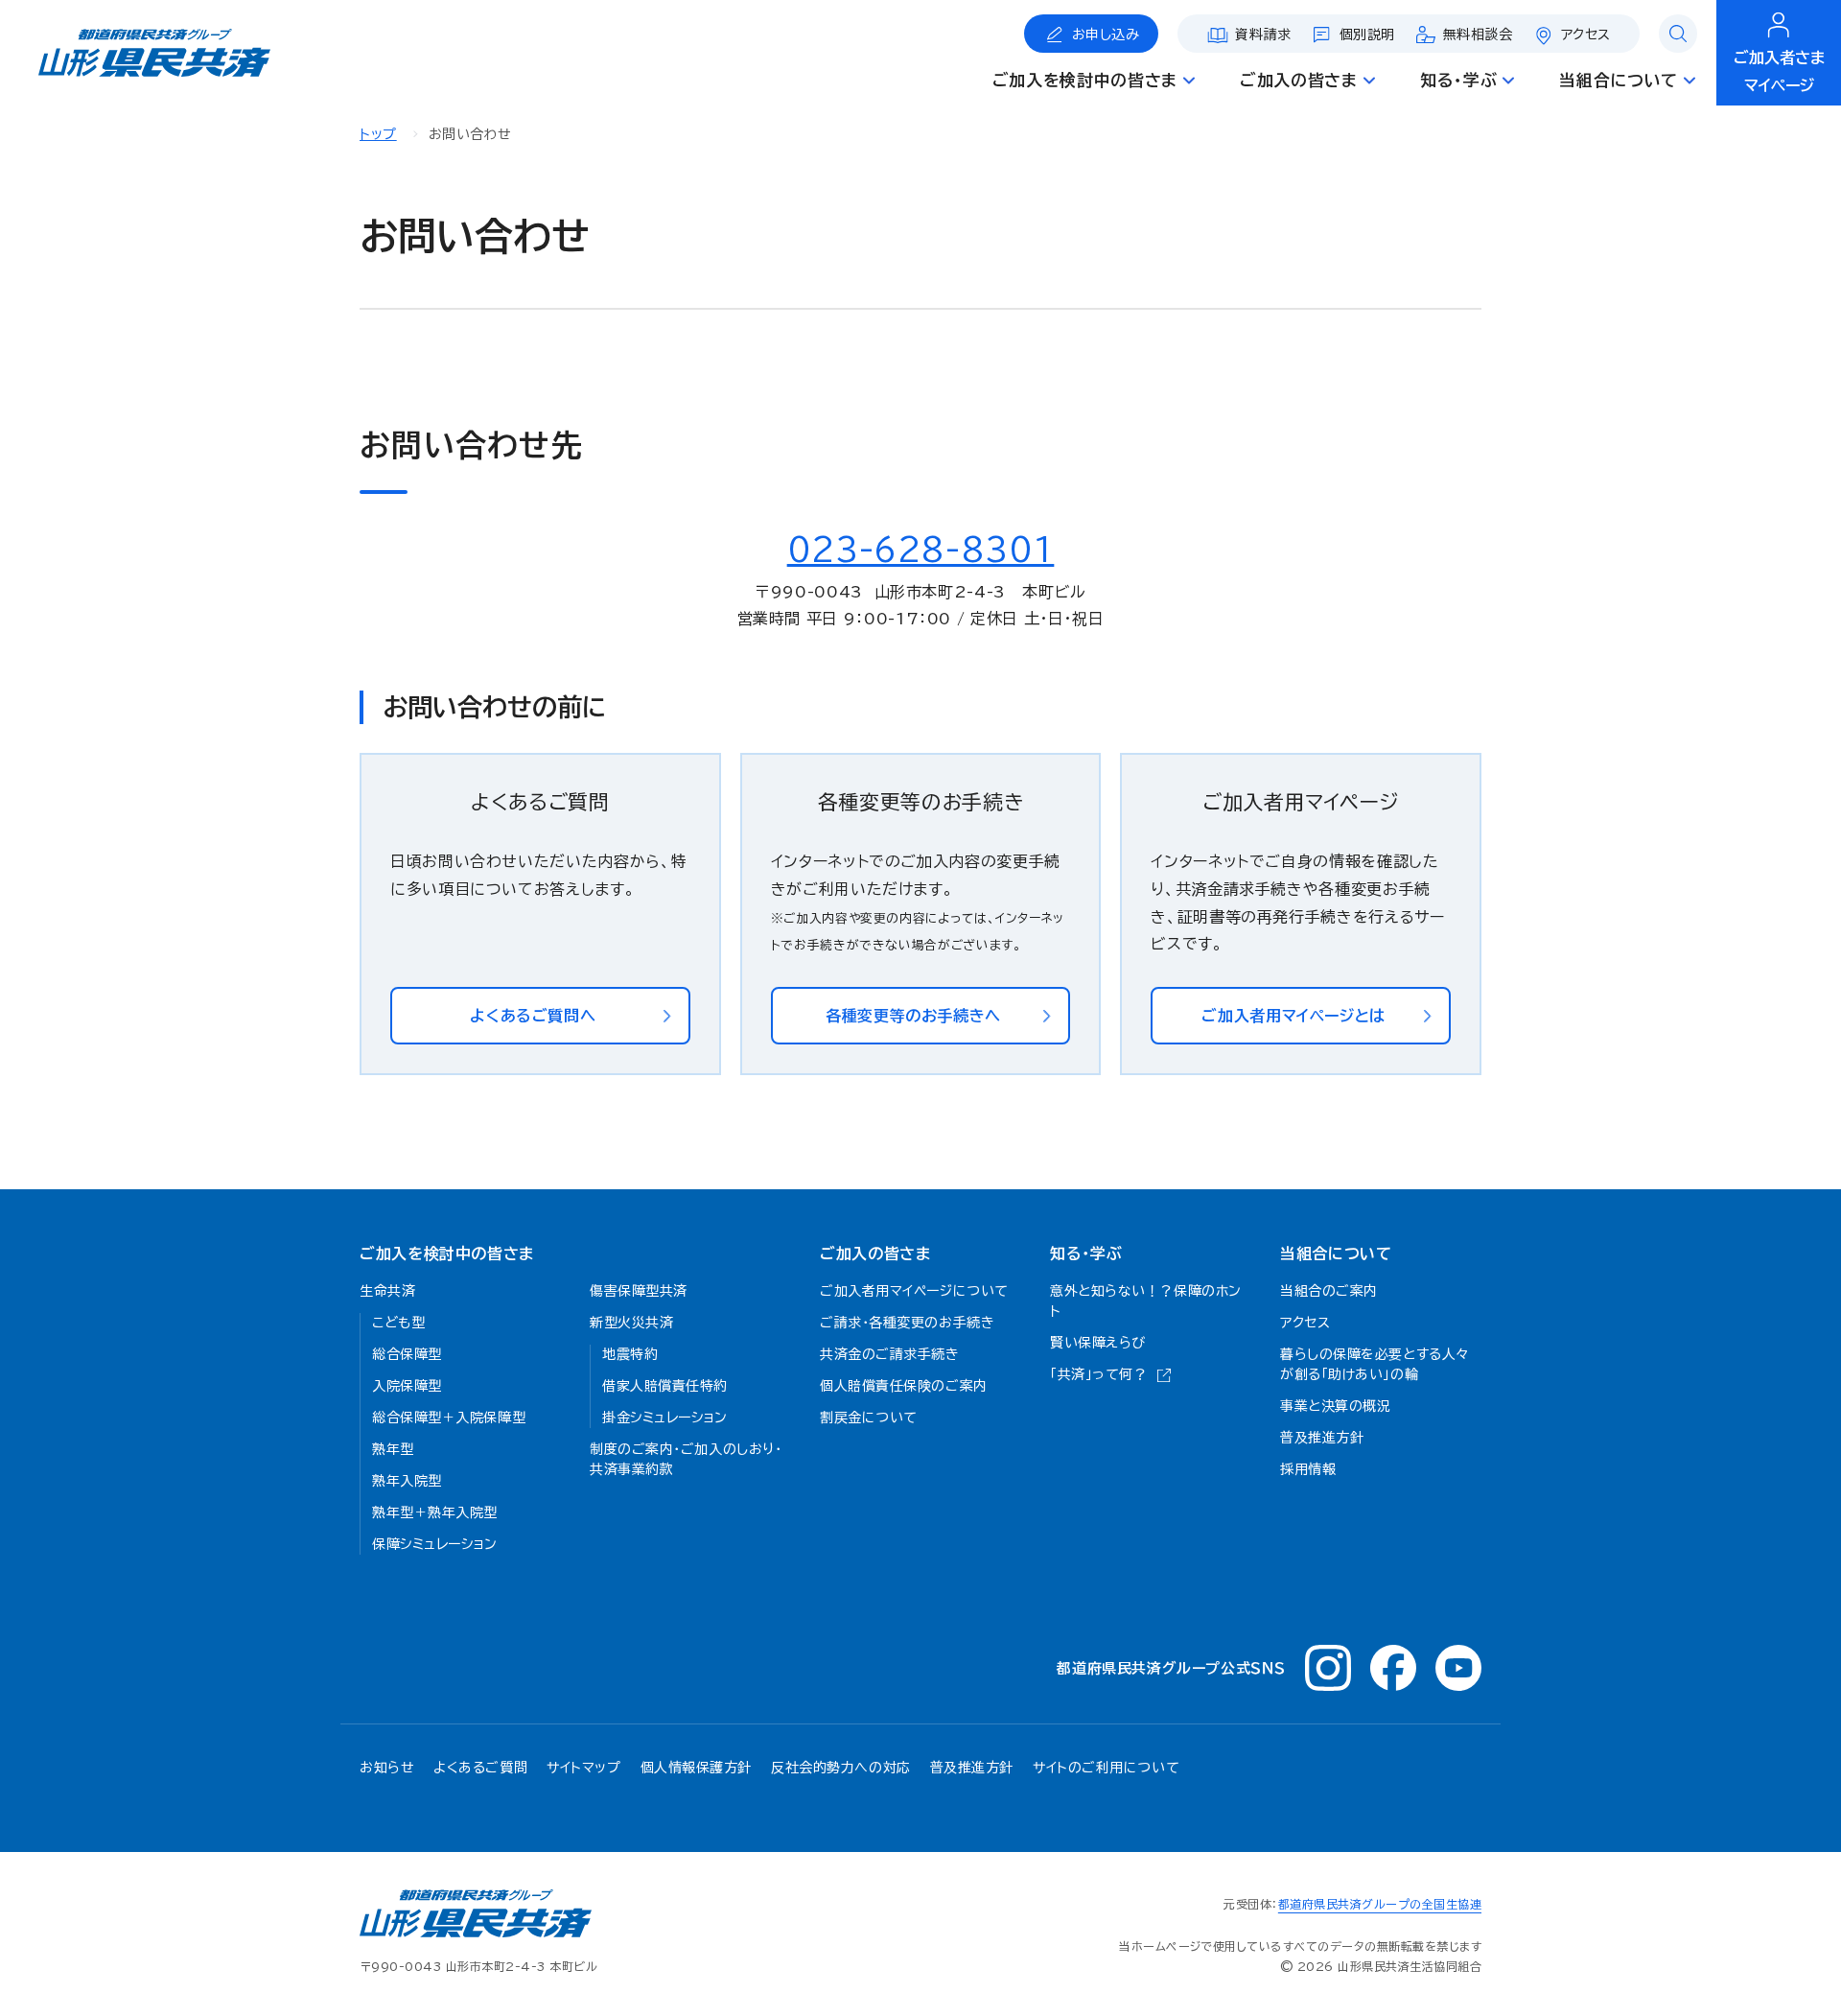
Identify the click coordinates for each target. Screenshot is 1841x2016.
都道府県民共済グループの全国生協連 (1380, 1904)
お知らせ (387, 1768)
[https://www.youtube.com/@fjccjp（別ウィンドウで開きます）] (1458, 1668)
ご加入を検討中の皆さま (447, 1254)
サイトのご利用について (1106, 1768)
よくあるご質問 (480, 1768)
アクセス (1586, 35)
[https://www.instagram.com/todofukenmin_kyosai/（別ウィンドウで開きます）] (1328, 1668)
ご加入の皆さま (875, 1254)
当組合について (1336, 1254)
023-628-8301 (921, 550)
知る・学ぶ (1086, 1254)
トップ (378, 134)
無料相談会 (1478, 35)
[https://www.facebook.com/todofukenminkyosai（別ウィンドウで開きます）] (1393, 1668)
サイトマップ (583, 1768)
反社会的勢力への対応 (841, 1768)
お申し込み (1106, 35)
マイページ (1779, 71)
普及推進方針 (972, 1768)
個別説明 (1367, 35)
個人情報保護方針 (696, 1768)
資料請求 (1263, 35)
